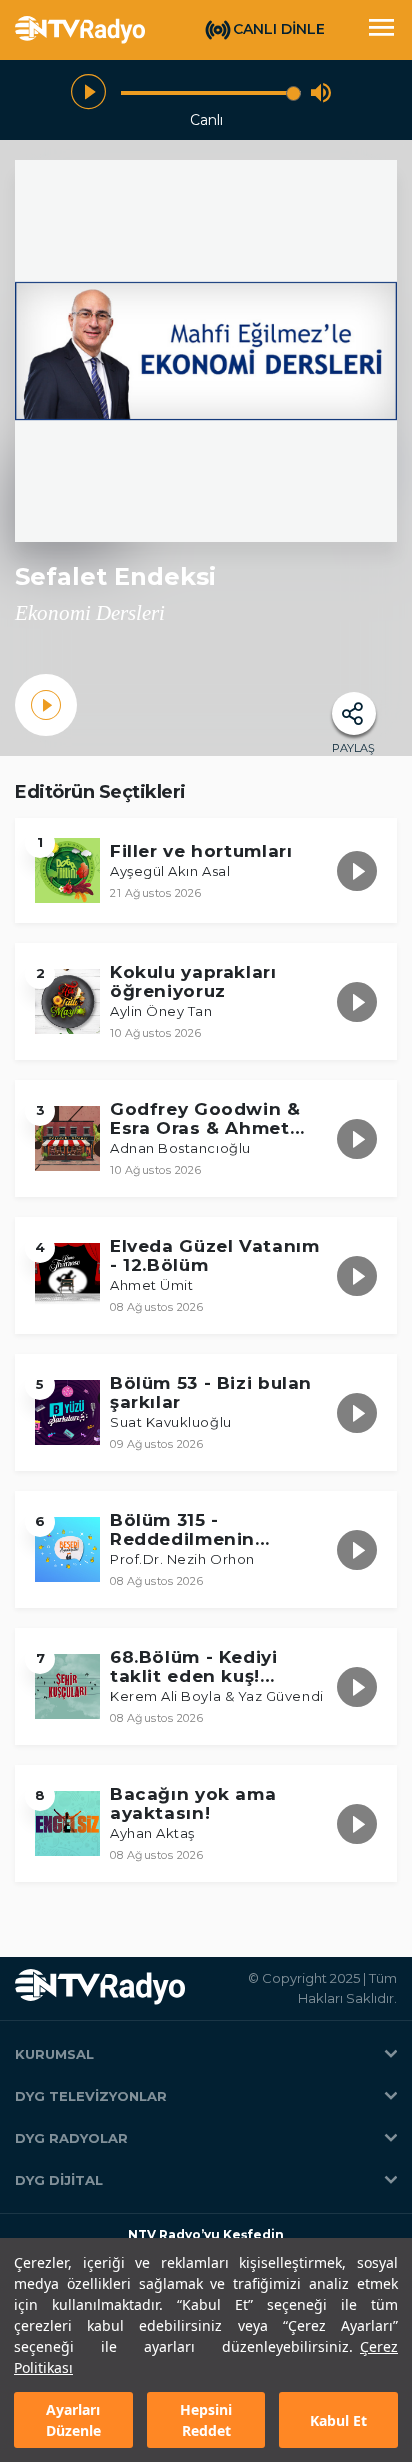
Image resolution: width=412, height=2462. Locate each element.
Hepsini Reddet (206, 2420)
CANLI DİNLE (279, 29)
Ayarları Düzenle (73, 2420)
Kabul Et (338, 2420)
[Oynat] (88, 92)
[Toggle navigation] (381, 30)
